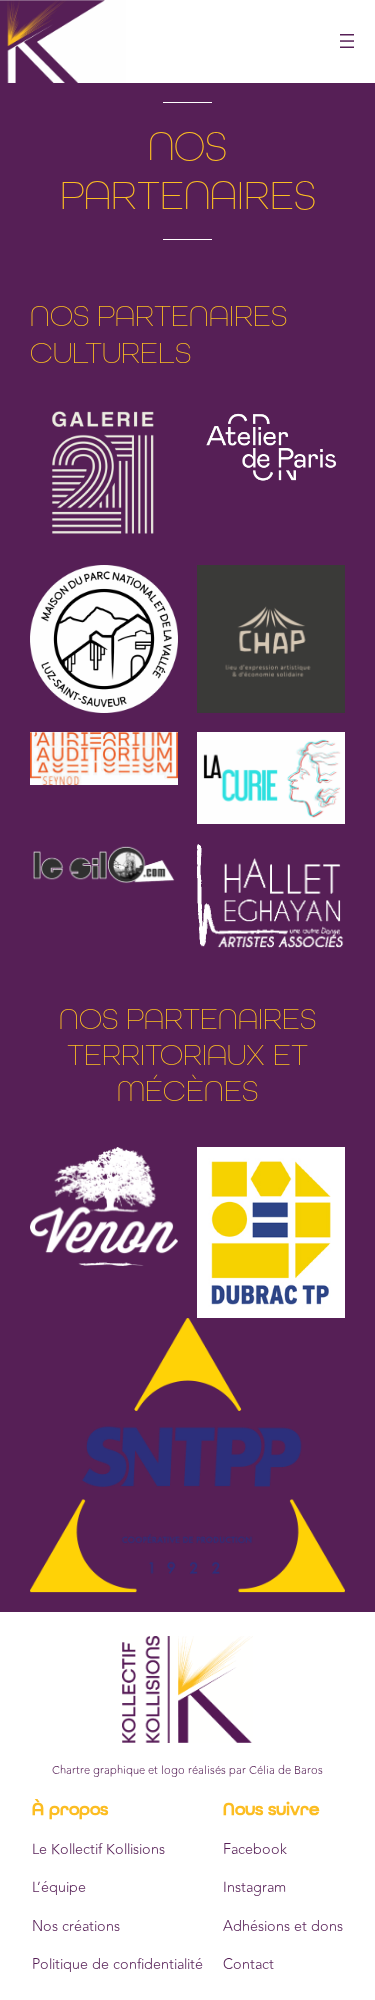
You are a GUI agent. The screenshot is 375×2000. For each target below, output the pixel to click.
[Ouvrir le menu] (347, 41)
